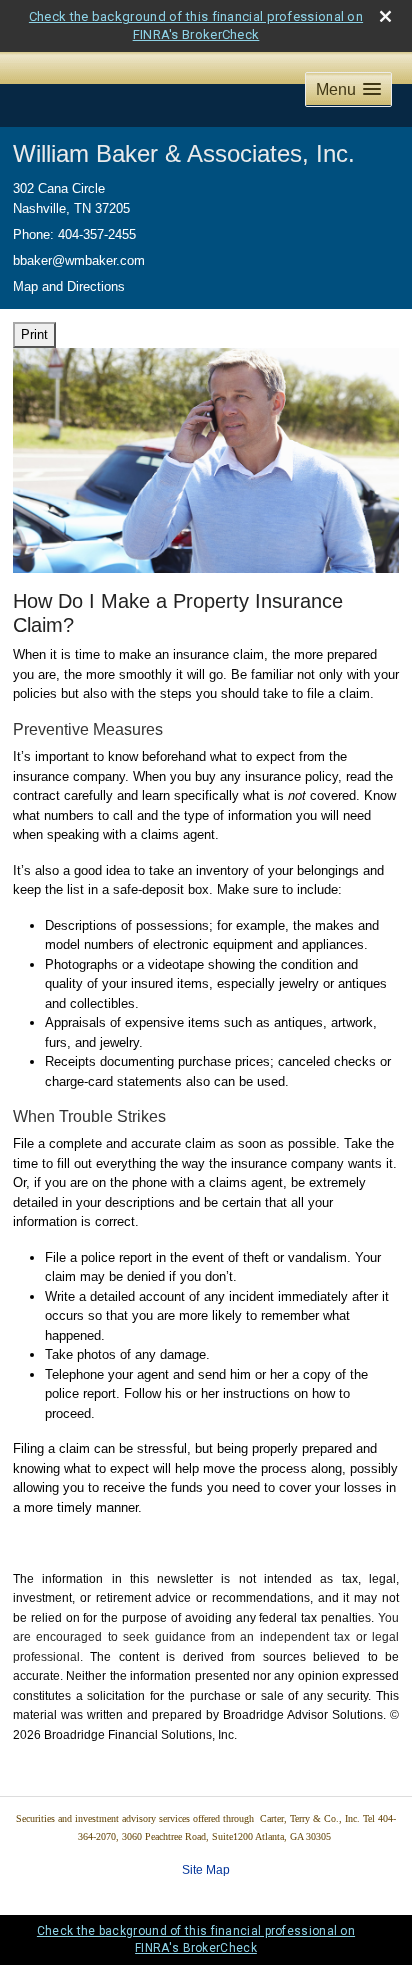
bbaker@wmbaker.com (79, 260)
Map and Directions (69, 286)
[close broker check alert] (385, 16)
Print (34, 334)
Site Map (206, 1870)
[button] (348, 89)
